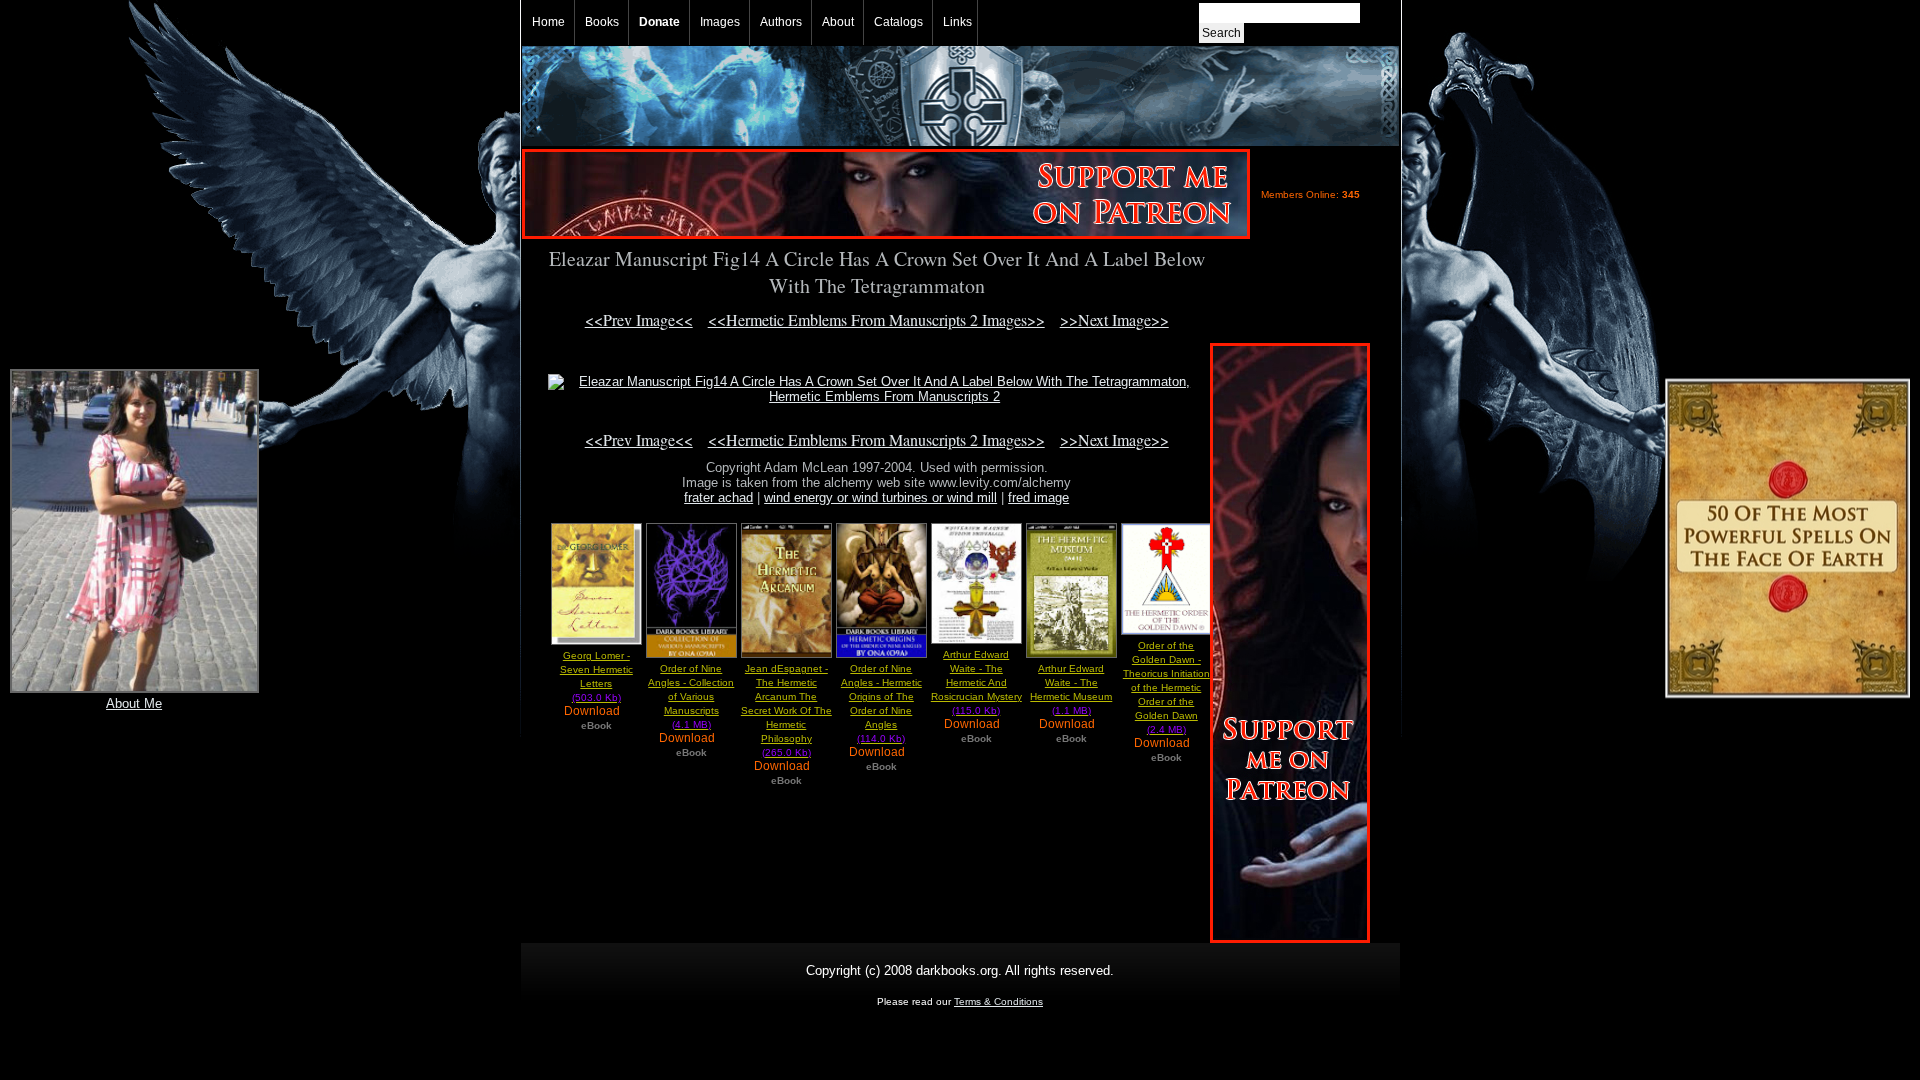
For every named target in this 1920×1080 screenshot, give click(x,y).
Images (720, 22)
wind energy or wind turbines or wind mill (880, 497)
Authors (781, 22)
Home (548, 22)
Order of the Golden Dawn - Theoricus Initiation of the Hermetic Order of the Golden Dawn (1166, 687)
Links (957, 22)
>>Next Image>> (1114, 319)
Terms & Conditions (998, 1001)
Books (602, 22)
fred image (1038, 497)
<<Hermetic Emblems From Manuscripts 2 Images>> (876, 319)
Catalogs (898, 22)
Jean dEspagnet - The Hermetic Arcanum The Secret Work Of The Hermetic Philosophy (786, 710)
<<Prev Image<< (639, 319)
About (838, 22)
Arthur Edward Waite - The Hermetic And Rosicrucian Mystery (976, 682)
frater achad (718, 497)
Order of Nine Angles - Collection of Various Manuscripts (691, 696)
